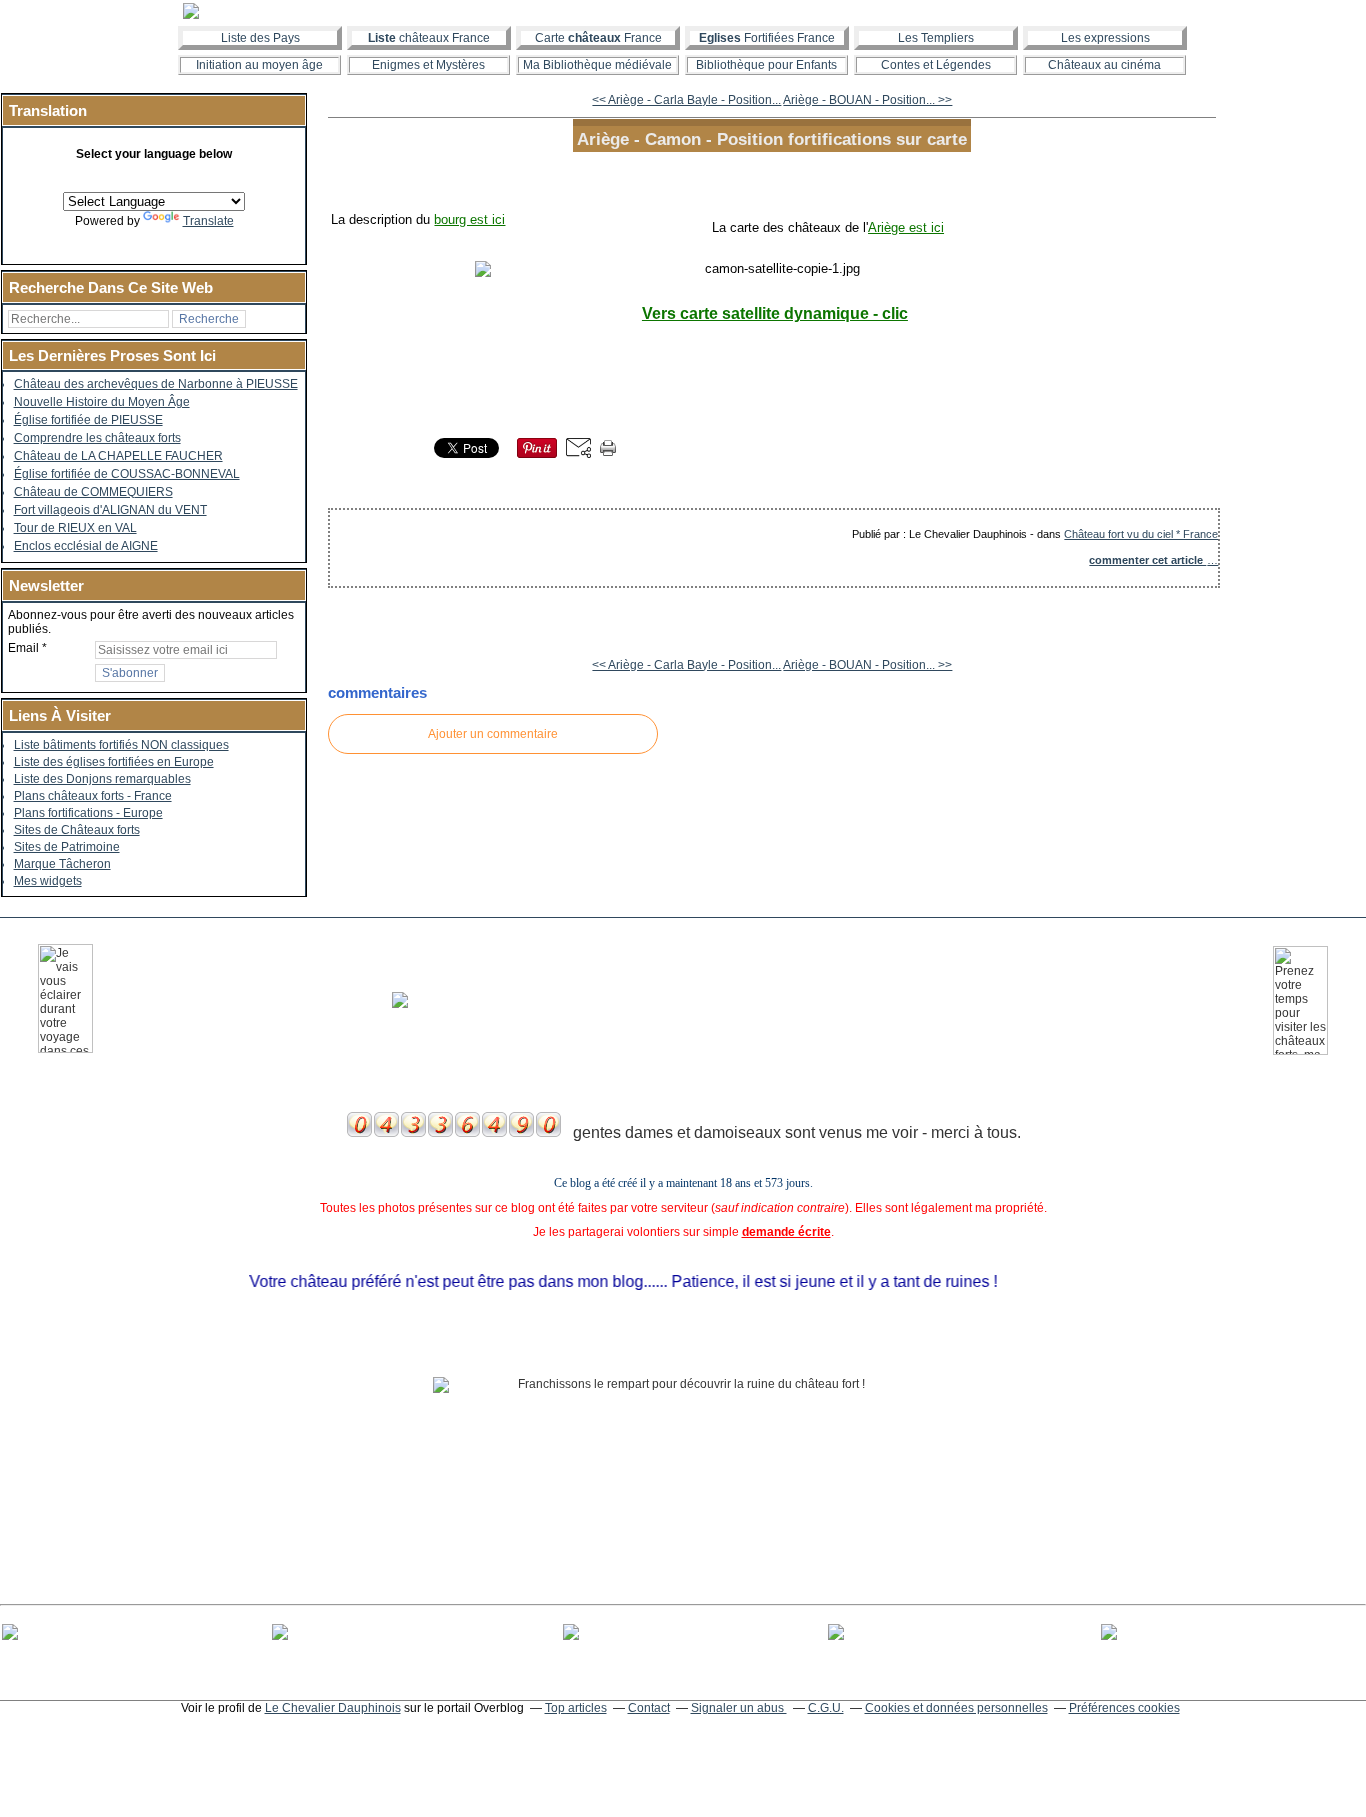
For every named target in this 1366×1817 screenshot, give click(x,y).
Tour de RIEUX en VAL (75, 528)
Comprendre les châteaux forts (97, 438)
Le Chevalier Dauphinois (333, 1708)
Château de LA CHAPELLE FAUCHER (118, 456)
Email (23, 648)
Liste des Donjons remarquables (102, 779)
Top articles (576, 1708)
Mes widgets (48, 881)
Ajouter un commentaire (493, 734)
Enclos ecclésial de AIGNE (86, 546)
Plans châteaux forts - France (93, 796)
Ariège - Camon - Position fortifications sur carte (772, 139)
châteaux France (429, 38)
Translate (208, 221)
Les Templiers (936, 38)
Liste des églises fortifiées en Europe (114, 762)
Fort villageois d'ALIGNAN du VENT (110, 510)
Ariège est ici (906, 227)
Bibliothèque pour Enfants (766, 65)
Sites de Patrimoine (67, 847)
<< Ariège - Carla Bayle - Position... (686, 100)
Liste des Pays (260, 38)
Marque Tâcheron (62, 864)
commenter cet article (1147, 560)
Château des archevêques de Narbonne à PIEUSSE (156, 384)
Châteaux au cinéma (1104, 65)
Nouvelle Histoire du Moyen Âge (102, 402)
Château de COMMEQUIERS (93, 492)
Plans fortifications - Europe (88, 813)
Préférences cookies (1124, 1708)
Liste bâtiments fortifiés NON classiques (121, 745)
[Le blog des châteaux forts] (683, 11)
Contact (649, 1708)
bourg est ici (469, 219)
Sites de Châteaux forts (77, 830)
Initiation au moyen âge (259, 65)
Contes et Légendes (936, 65)
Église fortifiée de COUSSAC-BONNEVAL (127, 474)
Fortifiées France (767, 38)
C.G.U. (826, 1708)
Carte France (598, 38)
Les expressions (1105, 38)
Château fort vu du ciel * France (1141, 534)
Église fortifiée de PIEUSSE (88, 420)
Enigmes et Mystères (428, 65)
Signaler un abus (739, 1708)
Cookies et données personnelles (956, 1708)
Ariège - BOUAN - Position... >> (867, 100)
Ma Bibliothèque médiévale (597, 65)
